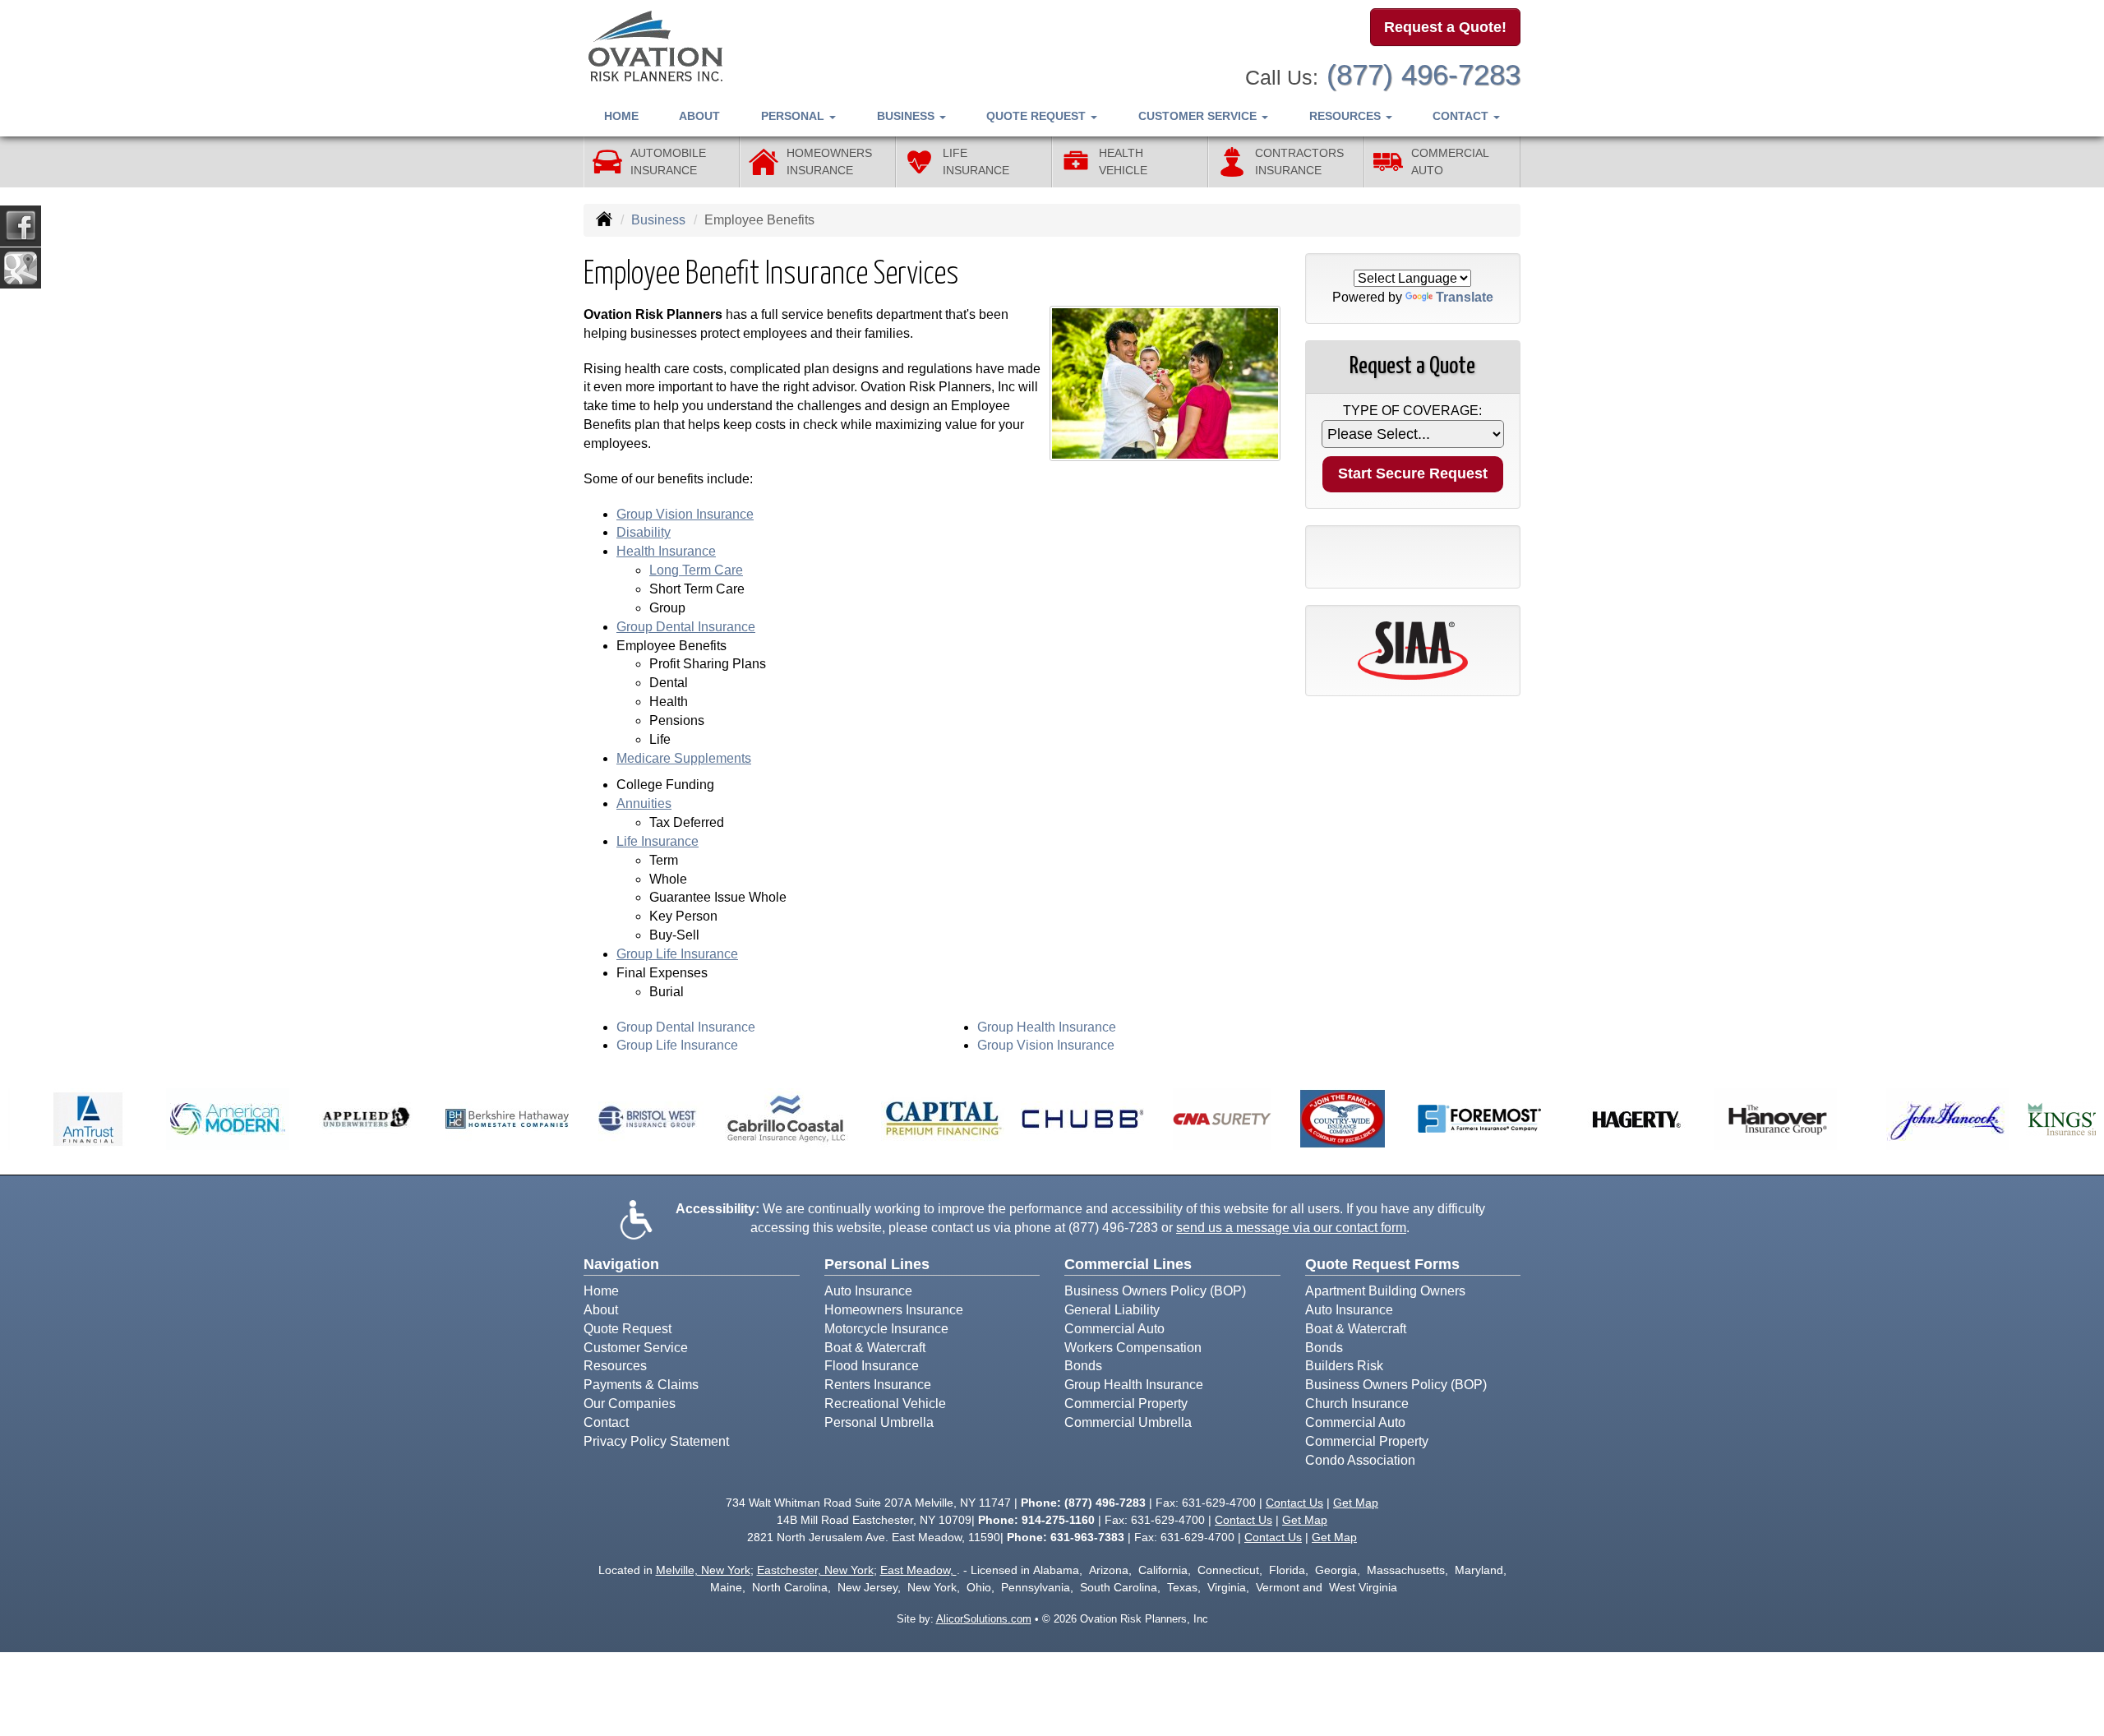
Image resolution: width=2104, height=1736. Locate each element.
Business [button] (907, 116)
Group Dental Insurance (686, 627)
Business (658, 220)
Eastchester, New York (815, 1570)
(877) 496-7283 (1423, 74)
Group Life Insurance (677, 954)
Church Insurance (1357, 1404)
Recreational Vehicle (885, 1404)
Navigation (621, 1264)
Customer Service (636, 1348)
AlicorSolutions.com (984, 1619)
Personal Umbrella (879, 1422)
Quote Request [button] (1038, 116)
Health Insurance (666, 551)
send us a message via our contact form (1291, 1228)
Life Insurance (657, 841)
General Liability (1112, 1310)
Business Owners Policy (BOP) (1155, 1291)
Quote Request (628, 1329)
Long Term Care (696, 570)
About (699, 116)
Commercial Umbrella (1128, 1422)
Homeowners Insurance (894, 1310)
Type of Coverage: (1412, 411)
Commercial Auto (1114, 1329)
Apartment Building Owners (1385, 1291)
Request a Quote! (1445, 27)
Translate (1465, 297)
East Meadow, (918, 1570)
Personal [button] (794, 116)
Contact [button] (1462, 116)
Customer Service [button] (1199, 116)
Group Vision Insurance (685, 514)
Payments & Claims (641, 1385)
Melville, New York (703, 1570)
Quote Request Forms (1382, 1264)
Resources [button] (1347, 116)
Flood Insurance (872, 1366)
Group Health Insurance (1047, 1027)
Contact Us (1294, 1503)
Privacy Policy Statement (656, 1441)
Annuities (644, 803)
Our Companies (630, 1404)
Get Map (1356, 1503)
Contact (606, 1422)
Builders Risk (1344, 1366)
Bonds (1083, 1366)
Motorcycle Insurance (886, 1329)
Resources (615, 1366)
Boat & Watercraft (875, 1348)
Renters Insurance (878, 1385)
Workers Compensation (1133, 1348)
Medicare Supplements (684, 758)
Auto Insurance (868, 1291)
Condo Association (1360, 1460)
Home (621, 116)
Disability (644, 532)
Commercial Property (1126, 1404)
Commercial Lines (1128, 1264)
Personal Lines (877, 1264)
